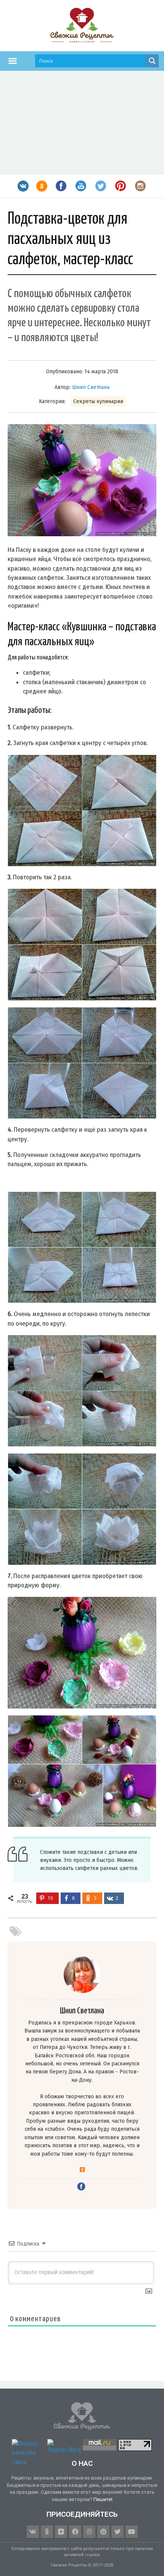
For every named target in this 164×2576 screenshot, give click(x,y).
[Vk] (33, 2532)
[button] (13, 61)
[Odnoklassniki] (47, 2532)
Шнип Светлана (91, 387)
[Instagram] (89, 2532)
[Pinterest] (103, 2532)
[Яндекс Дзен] (61, 2532)
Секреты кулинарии (98, 401)
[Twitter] (117, 2532)
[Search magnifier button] (152, 61)
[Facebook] (75, 2532)
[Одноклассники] (82, 2170)
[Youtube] (132, 2532)
